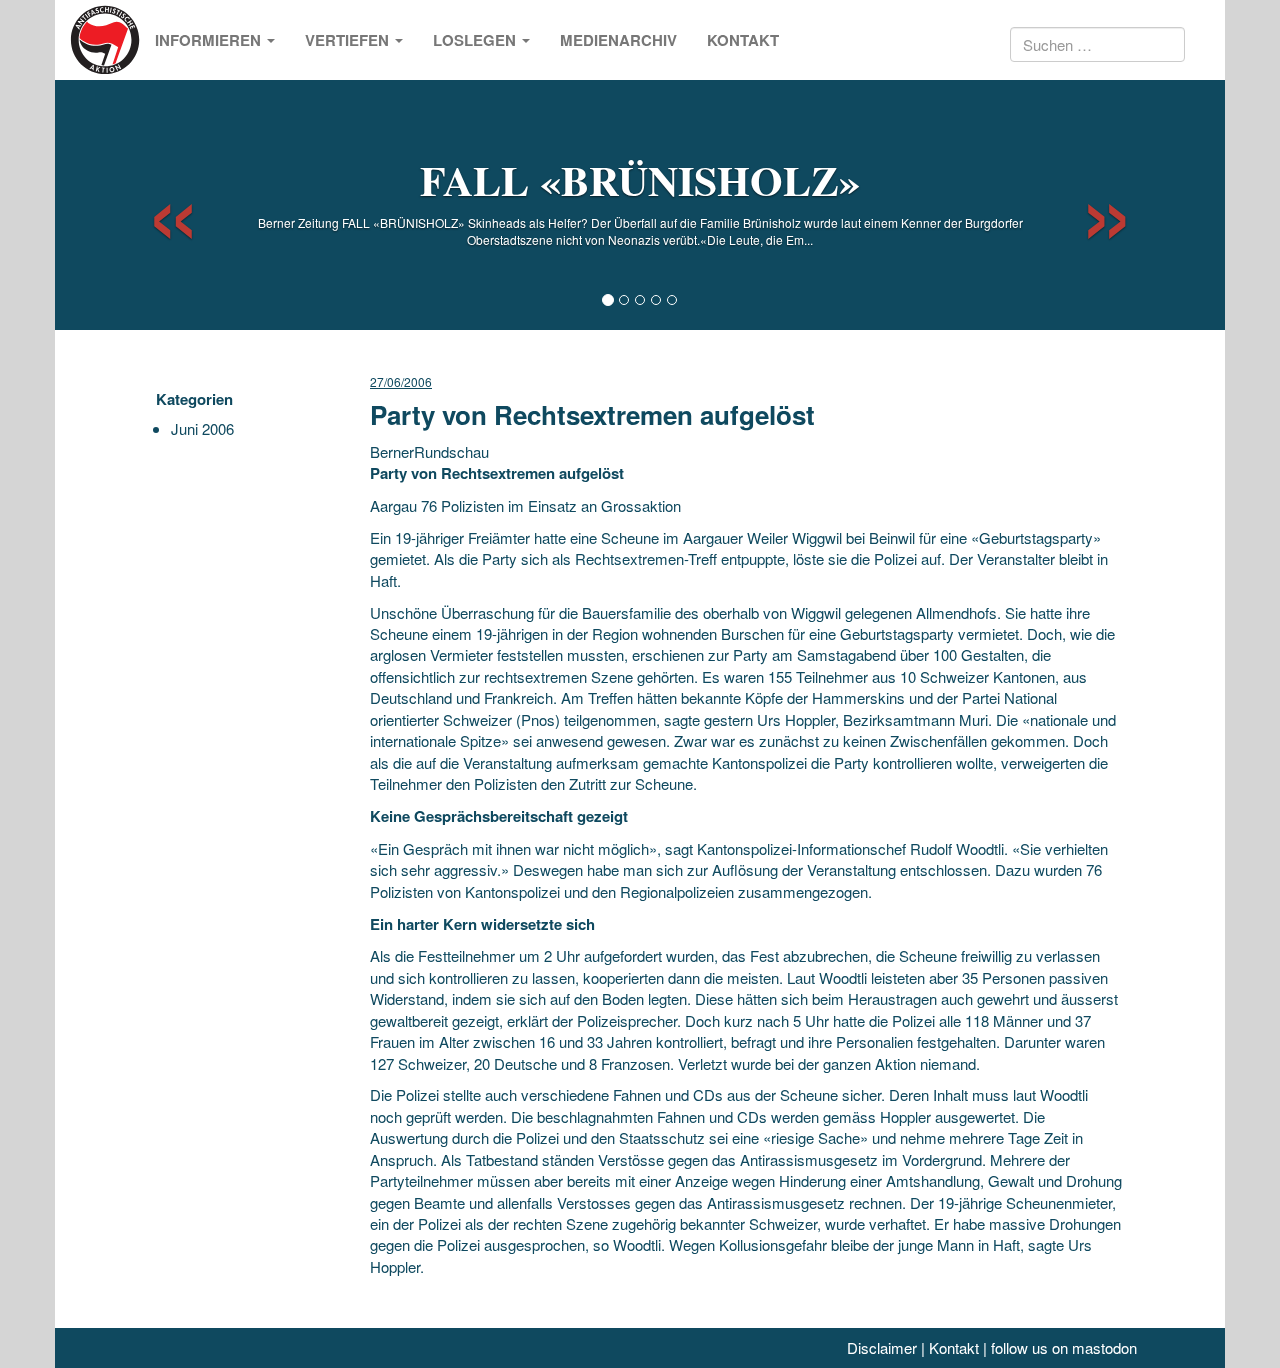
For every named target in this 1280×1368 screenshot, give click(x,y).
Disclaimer (882, 1347)
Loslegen (476, 40)
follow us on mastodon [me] (1064, 1347)
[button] (155, 205)
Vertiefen (349, 40)
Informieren (210, 40)
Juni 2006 (202, 428)
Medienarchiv (618, 40)
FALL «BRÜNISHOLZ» (640, 179)
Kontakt (743, 40)
